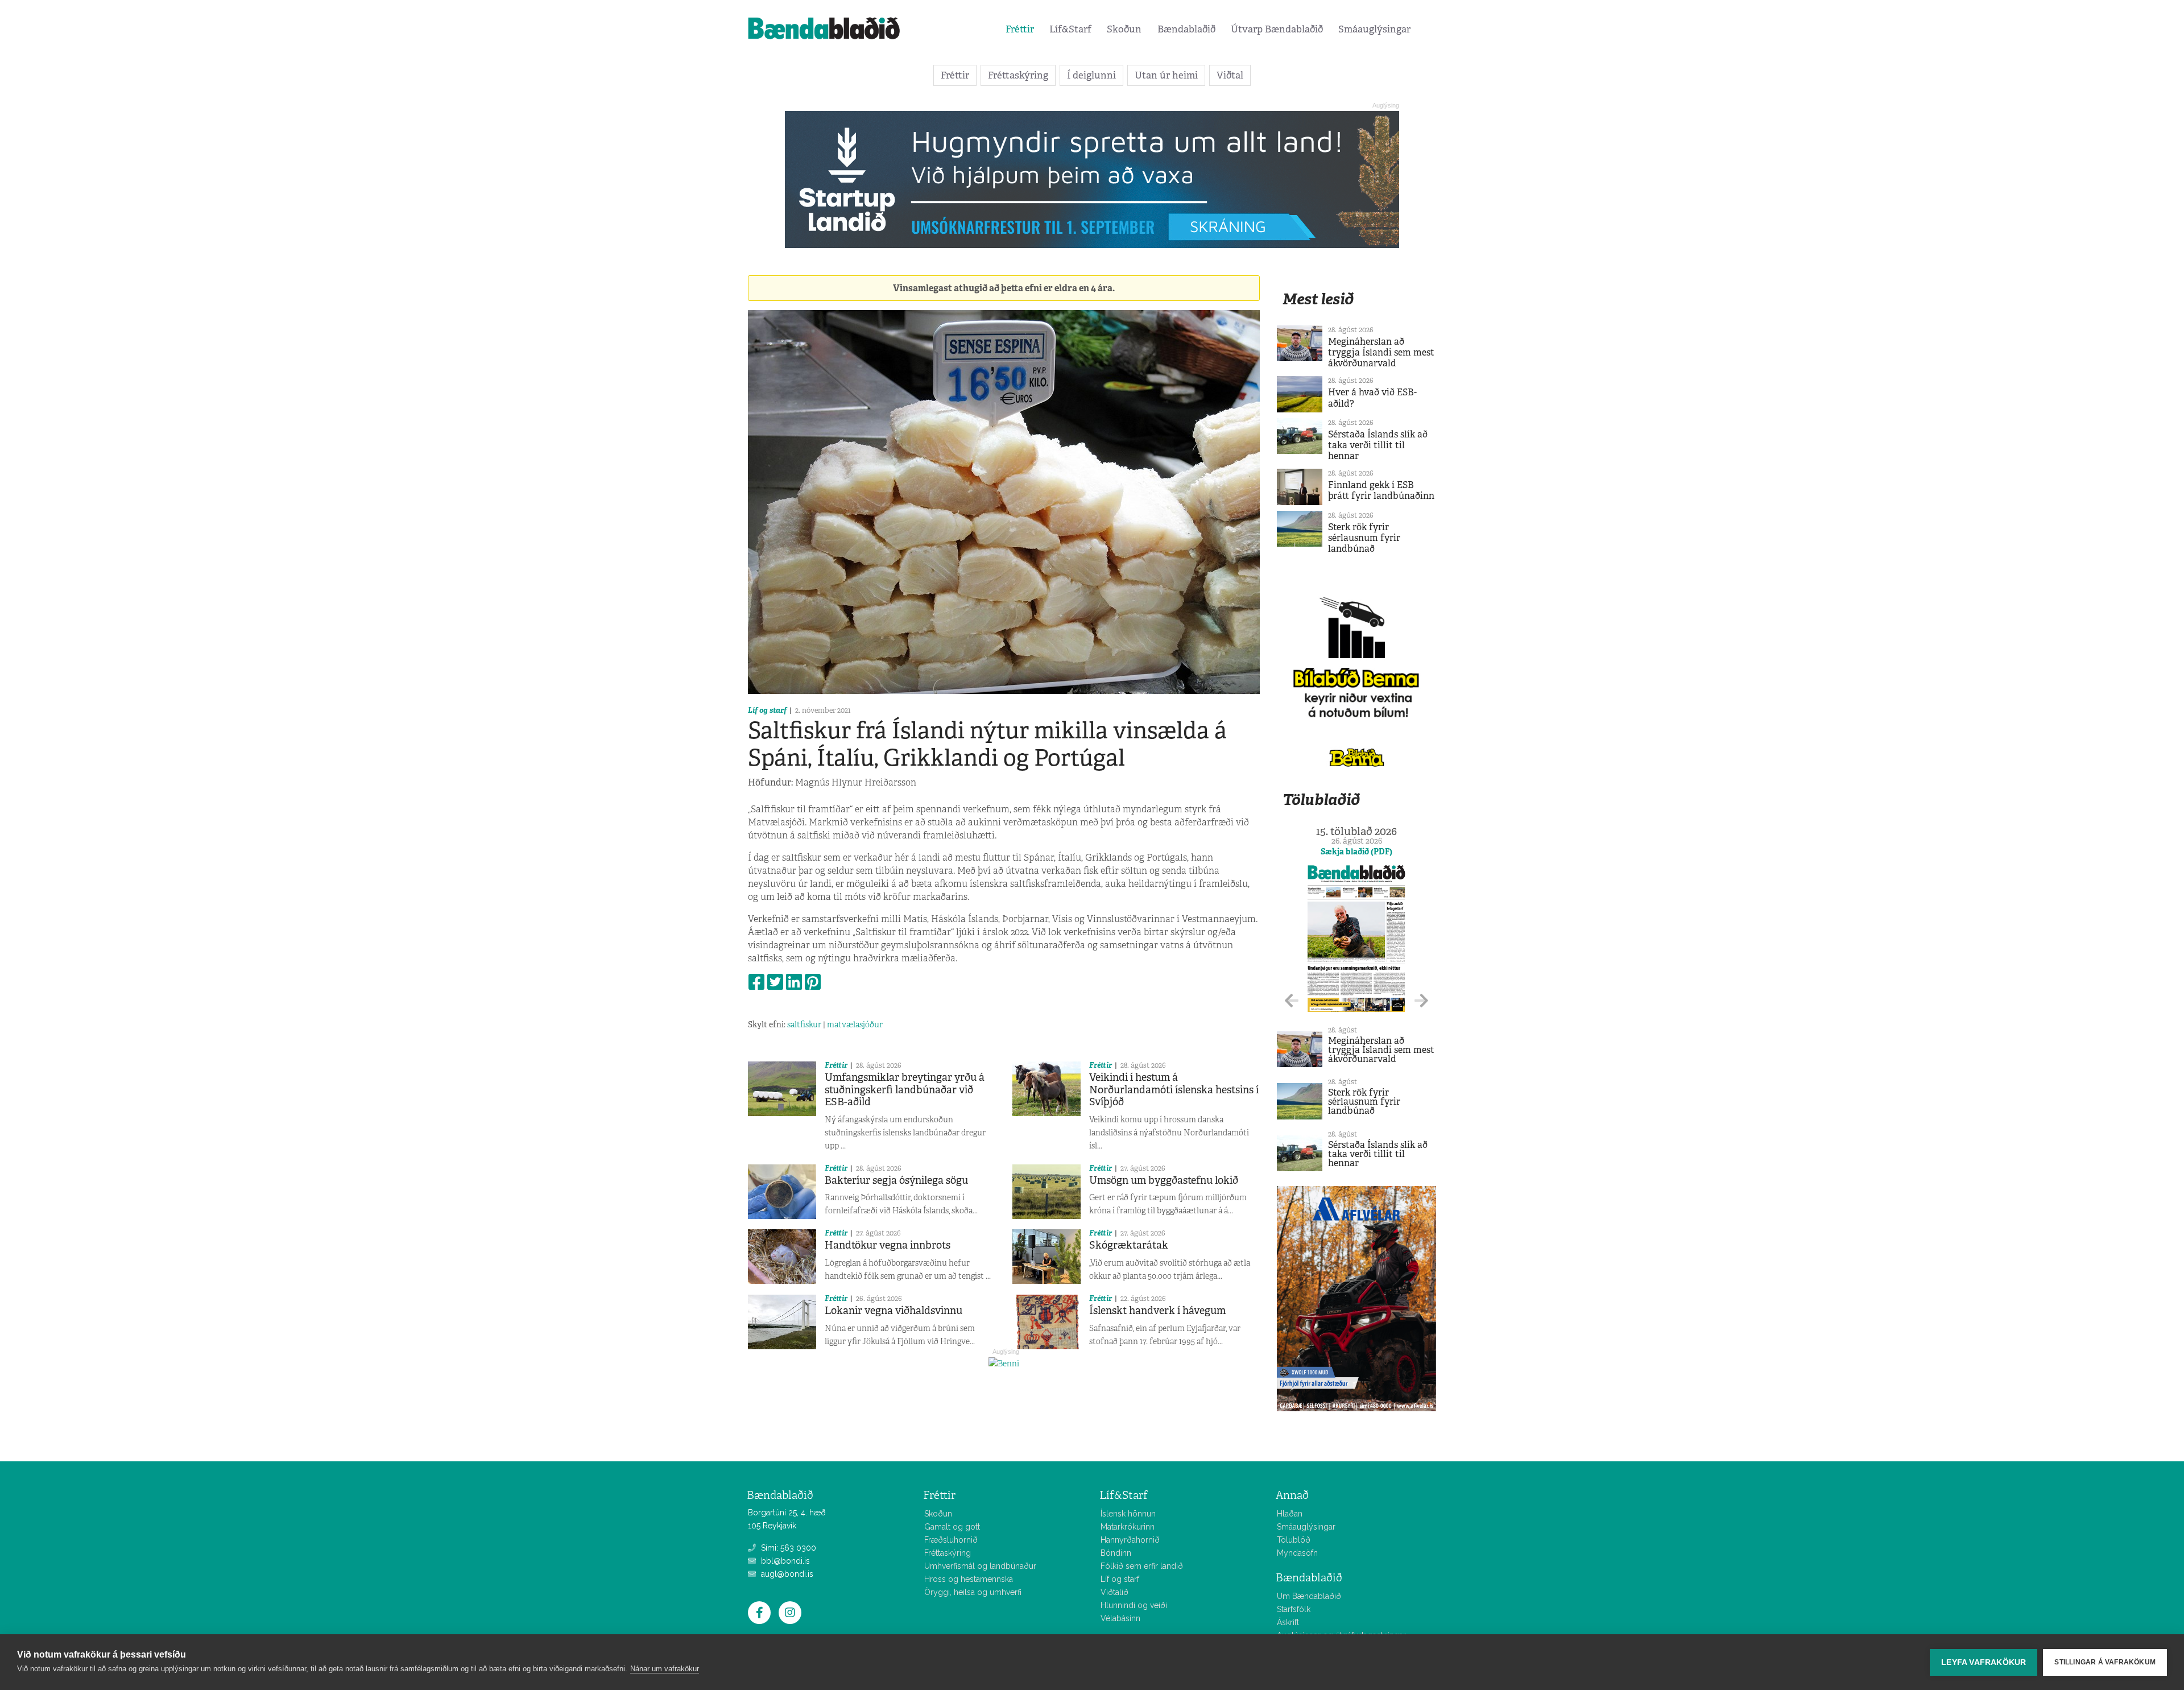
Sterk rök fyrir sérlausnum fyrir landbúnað (1364, 538)
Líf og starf (767, 710)
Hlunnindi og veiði (1134, 1605)
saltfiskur (804, 1024)
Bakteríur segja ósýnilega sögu (896, 1180)
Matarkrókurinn (1128, 1527)
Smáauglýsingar (1374, 29)
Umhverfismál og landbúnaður (980, 1566)
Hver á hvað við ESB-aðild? (1372, 398)
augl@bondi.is (786, 1574)
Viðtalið (1114, 1592)
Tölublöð (1294, 1540)
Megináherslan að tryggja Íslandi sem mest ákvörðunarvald (1381, 352)
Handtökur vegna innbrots (888, 1245)
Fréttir (1020, 29)
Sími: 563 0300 (787, 1548)
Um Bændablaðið (1309, 1596)
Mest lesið (1318, 299)
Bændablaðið (1186, 29)
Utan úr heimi (1166, 75)
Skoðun (1124, 29)
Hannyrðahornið (1130, 1540)
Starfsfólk (1294, 1609)
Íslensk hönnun (1128, 1514)
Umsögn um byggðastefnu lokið (1164, 1180)
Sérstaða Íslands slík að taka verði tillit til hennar (1378, 445)
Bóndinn (1116, 1553)
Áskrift (1288, 1622)
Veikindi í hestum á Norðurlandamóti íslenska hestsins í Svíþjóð (1174, 1090)
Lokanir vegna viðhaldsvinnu (894, 1311)
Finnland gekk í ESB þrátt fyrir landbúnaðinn (1381, 490)
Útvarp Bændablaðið (1277, 29)
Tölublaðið (1321, 799)
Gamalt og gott (952, 1527)
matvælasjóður (855, 1024)
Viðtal (1230, 75)
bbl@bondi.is (784, 1561)
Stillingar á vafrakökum (2105, 1662)
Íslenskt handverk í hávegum (1157, 1311)
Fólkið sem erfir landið (1142, 1566)
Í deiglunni (1091, 75)
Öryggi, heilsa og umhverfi (973, 1592)
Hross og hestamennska (969, 1579)
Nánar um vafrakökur (665, 1669)
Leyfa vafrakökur (1984, 1662)
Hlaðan (1290, 1514)
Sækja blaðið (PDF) (1356, 852)
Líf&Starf (1070, 29)
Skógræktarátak (1129, 1245)
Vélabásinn (1120, 1618)
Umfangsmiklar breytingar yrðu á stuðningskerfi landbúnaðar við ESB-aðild (905, 1090)
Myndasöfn (1297, 1553)
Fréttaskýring (1018, 75)
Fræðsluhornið (951, 1540)
